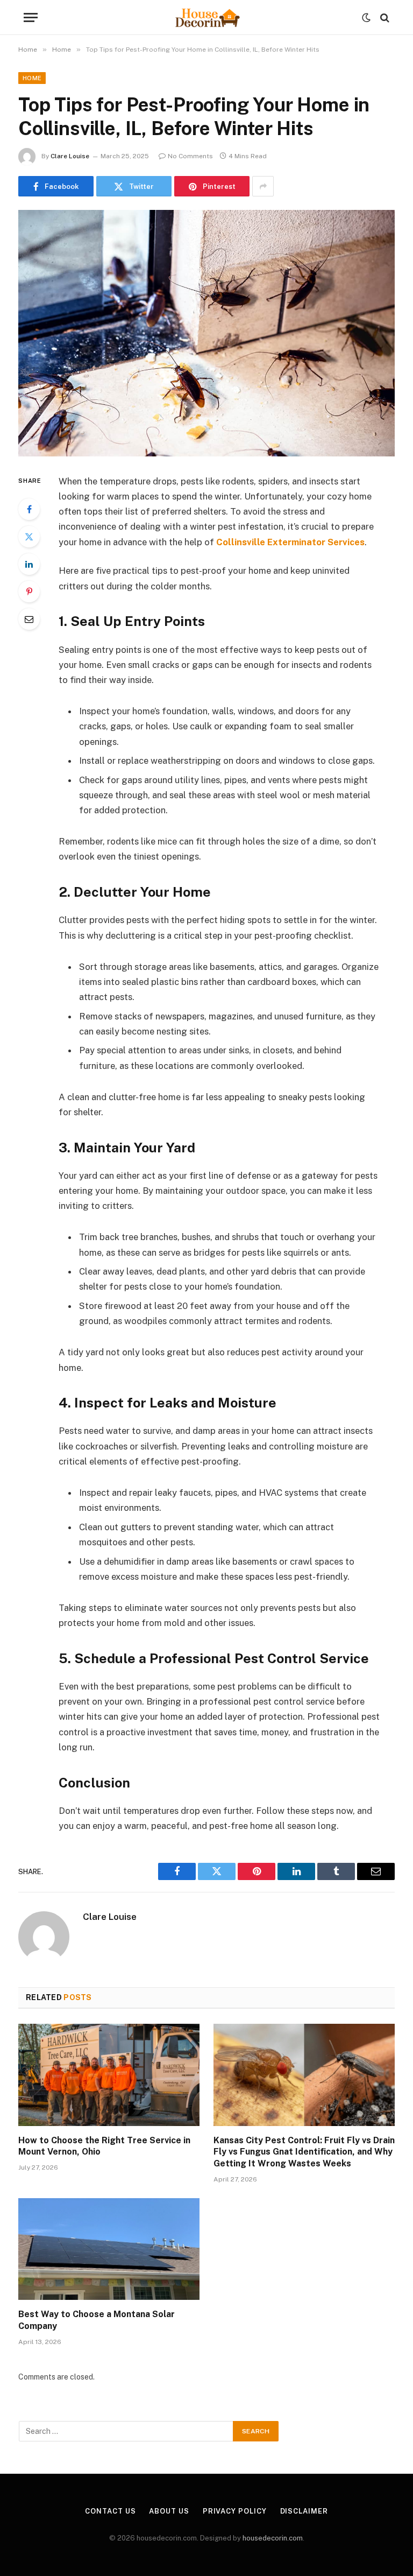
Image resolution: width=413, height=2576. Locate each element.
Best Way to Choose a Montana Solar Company (97, 2320)
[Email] (29, 619)
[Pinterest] (29, 592)
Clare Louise (70, 156)
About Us (169, 2511)
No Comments (190, 156)
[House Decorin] (206, 17)
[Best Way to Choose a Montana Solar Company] (109, 2249)
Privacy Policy (235, 2511)
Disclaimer (304, 2511)
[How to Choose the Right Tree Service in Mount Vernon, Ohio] (109, 2075)
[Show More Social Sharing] (263, 186)
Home (32, 78)
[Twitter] (29, 537)
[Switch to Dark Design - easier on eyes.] (366, 18)
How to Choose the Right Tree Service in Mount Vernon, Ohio (104, 2146)
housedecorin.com (273, 2538)
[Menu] (31, 17)
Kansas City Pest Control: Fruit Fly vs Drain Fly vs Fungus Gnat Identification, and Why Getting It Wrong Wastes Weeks (304, 2152)
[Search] (384, 17)
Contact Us (110, 2511)
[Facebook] (29, 509)
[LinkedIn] (29, 564)
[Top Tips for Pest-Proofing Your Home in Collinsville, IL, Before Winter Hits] (206, 333)
